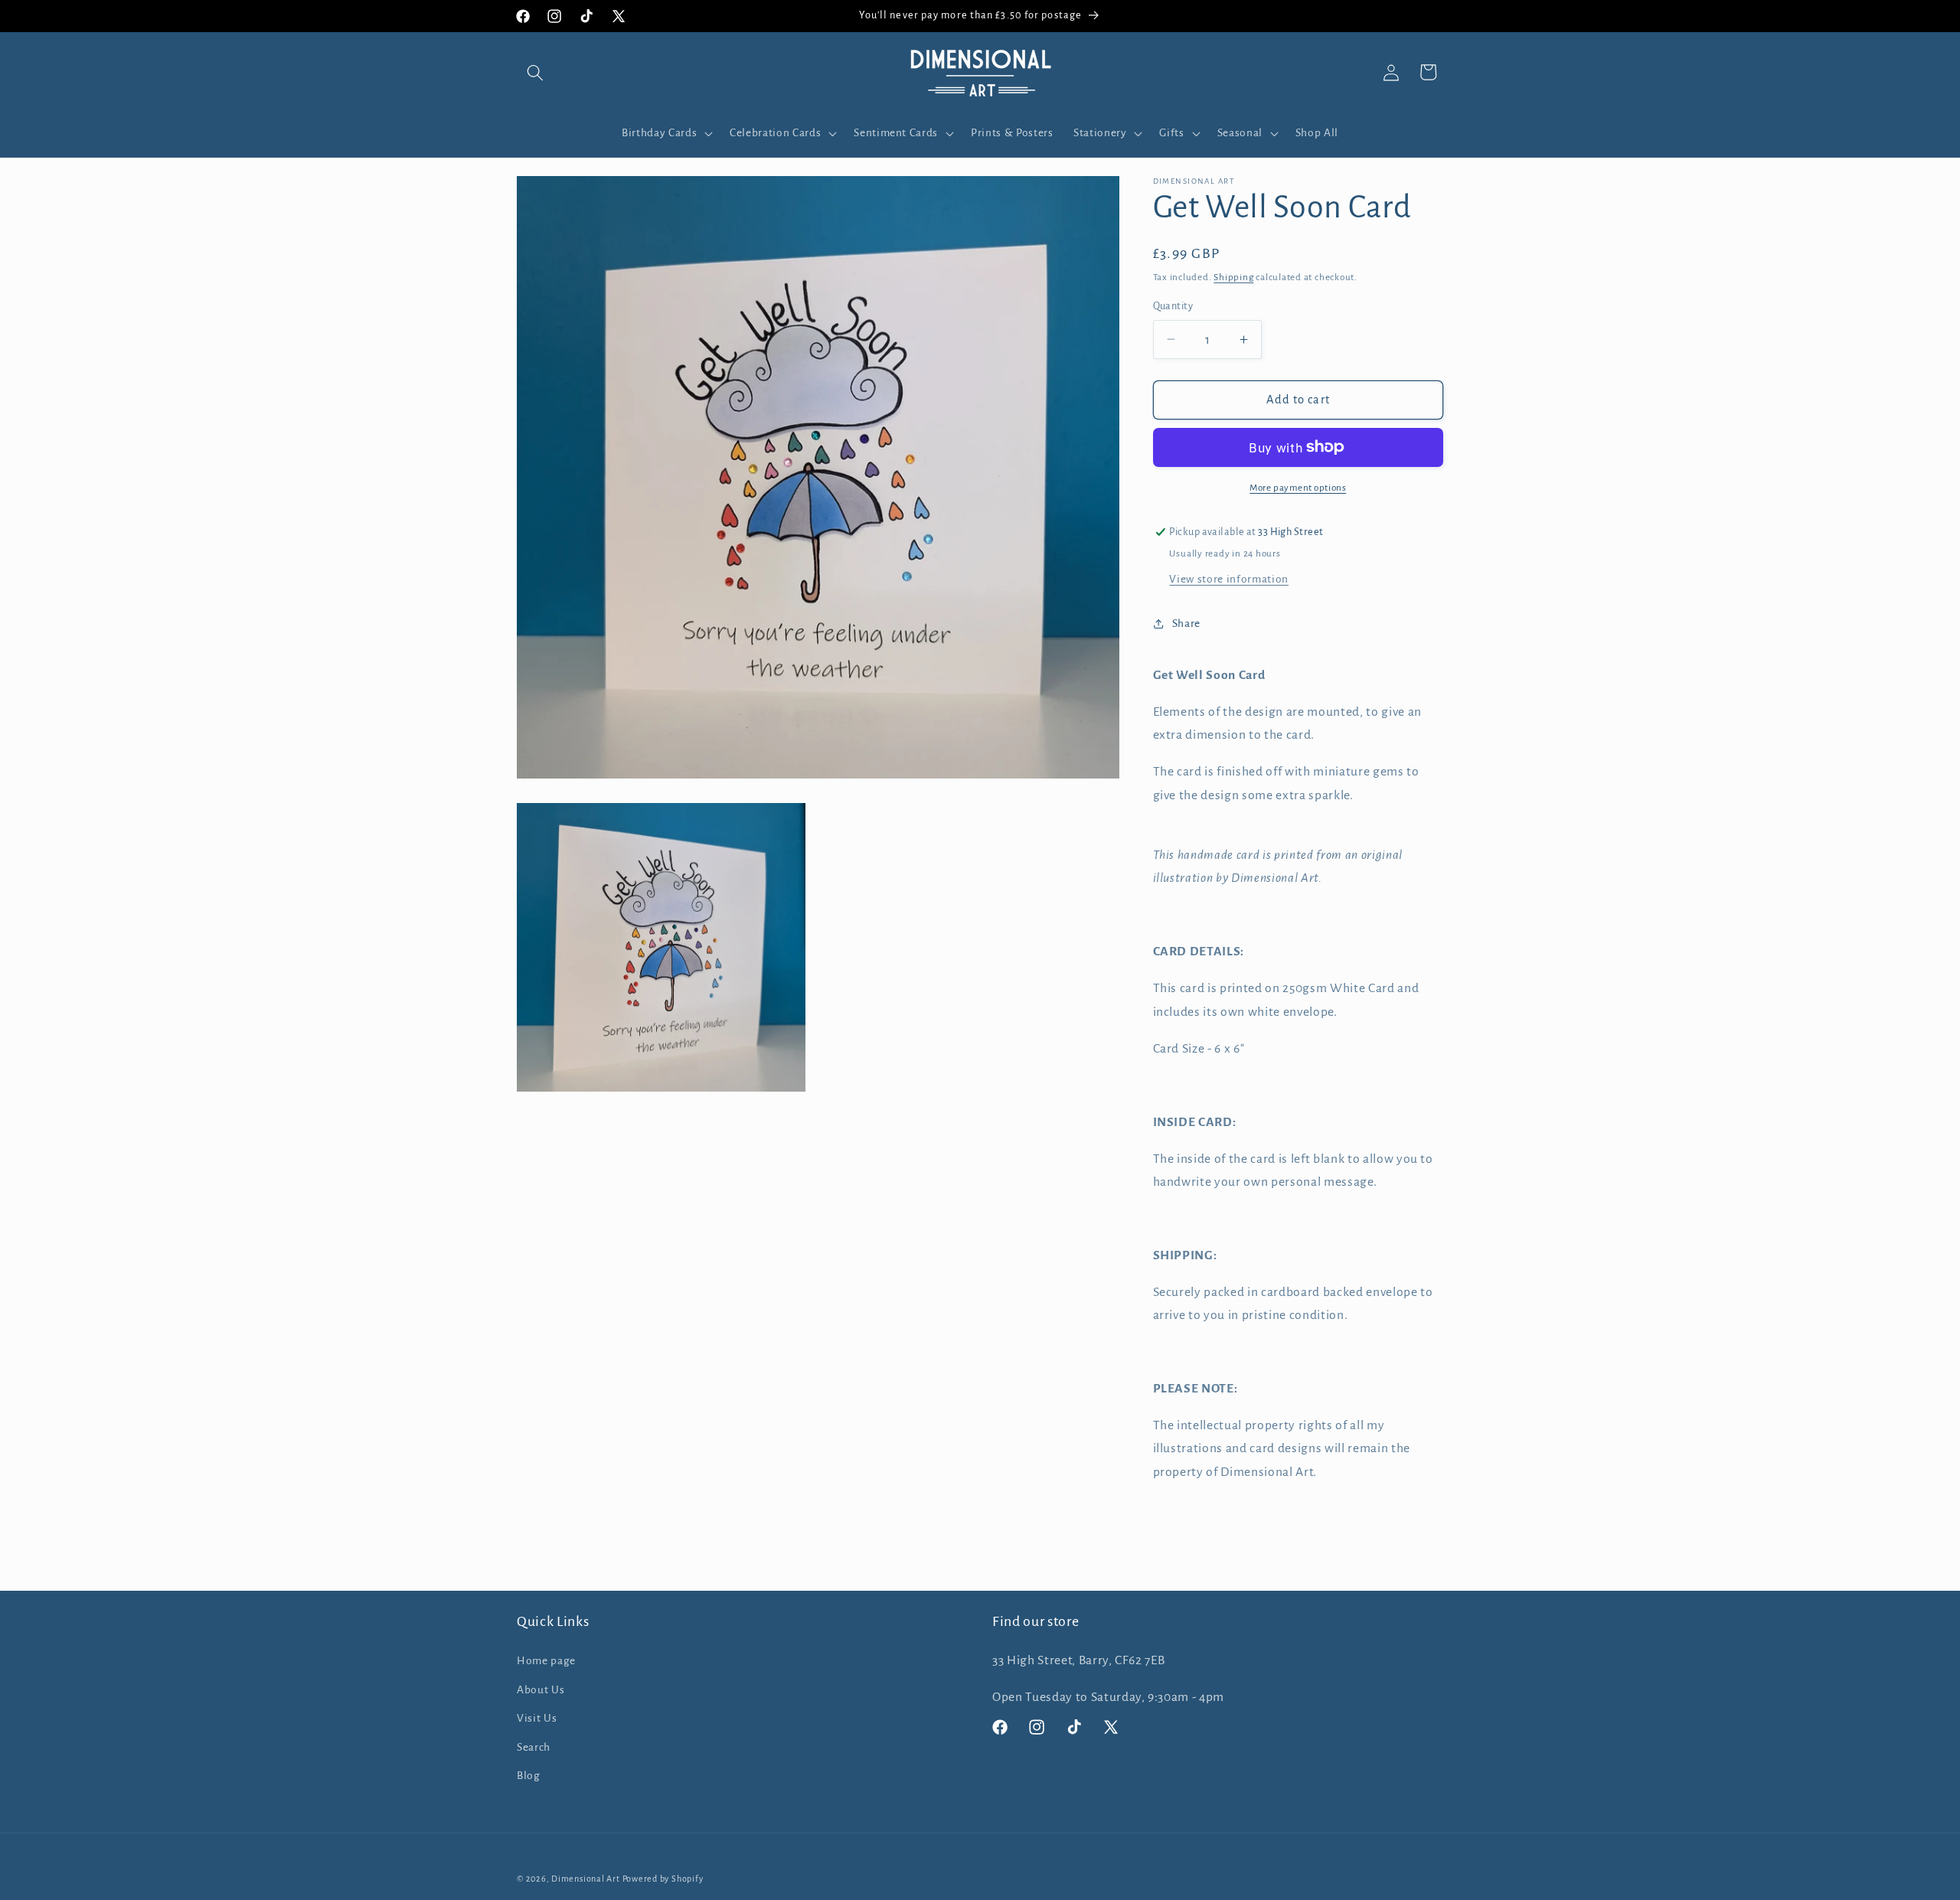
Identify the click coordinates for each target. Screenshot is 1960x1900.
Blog (529, 1776)
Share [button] (1186, 623)
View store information (1229, 578)
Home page (546, 1660)
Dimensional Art (586, 1879)
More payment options (1298, 487)
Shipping (1233, 277)
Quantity (1173, 306)
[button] (535, 72)
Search (534, 1747)
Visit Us (537, 1718)
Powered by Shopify (663, 1879)
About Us (541, 1689)
